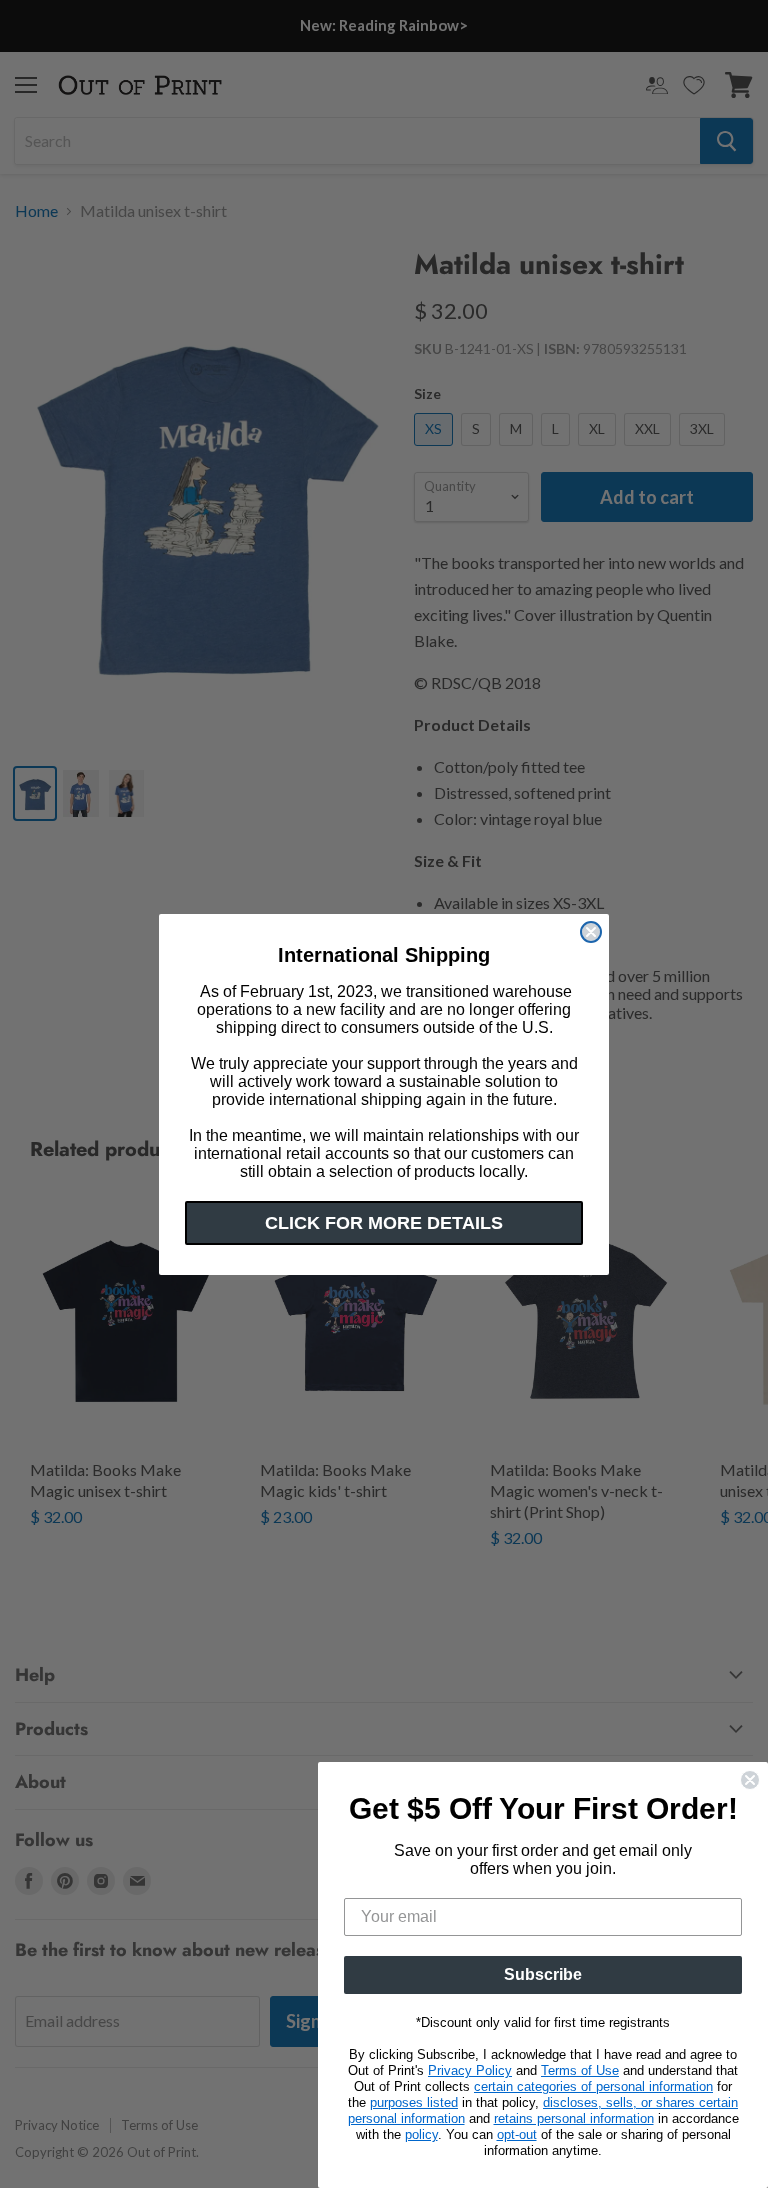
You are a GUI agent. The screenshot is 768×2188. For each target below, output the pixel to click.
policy (421, 2134)
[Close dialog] (591, 932)
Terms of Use (580, 2070)
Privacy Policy (470, 2070)
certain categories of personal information (593, 2086)
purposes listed (414, 2102)
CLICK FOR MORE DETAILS (384, 1223)
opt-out (517, 2134)
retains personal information (574, 2118)
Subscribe (543, 1974)
